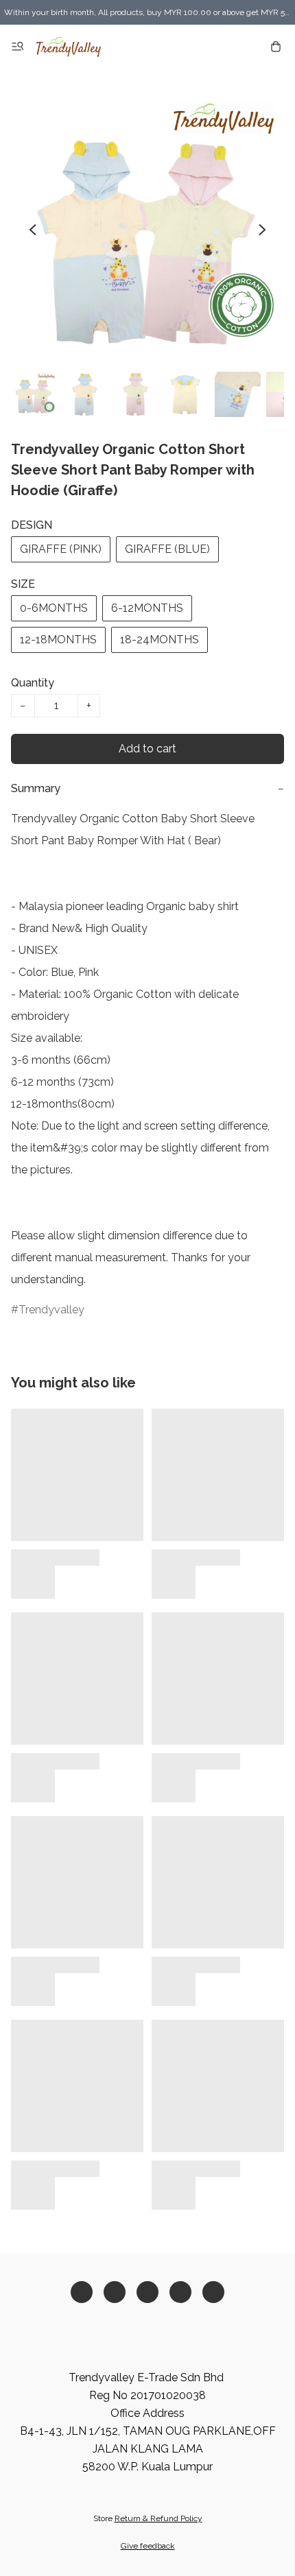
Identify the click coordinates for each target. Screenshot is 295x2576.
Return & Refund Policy (158, 2518)
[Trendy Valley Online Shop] (69, 47)
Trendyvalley (51, 1310)
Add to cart (147, 749)
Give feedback (148, 2546)
